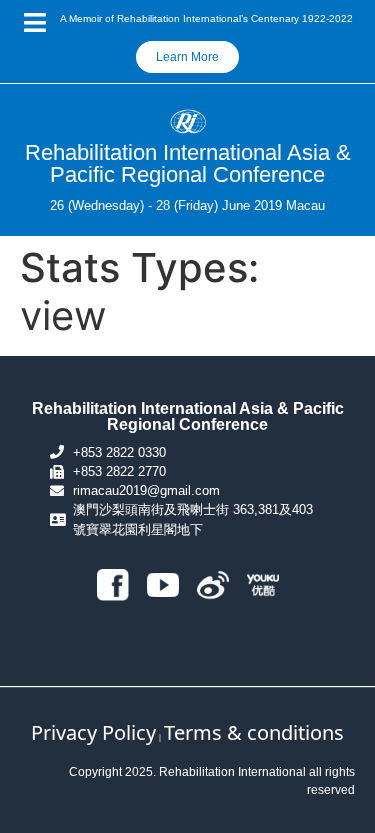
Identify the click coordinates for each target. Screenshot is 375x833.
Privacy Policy (93, 732)
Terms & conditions (254, 732)
